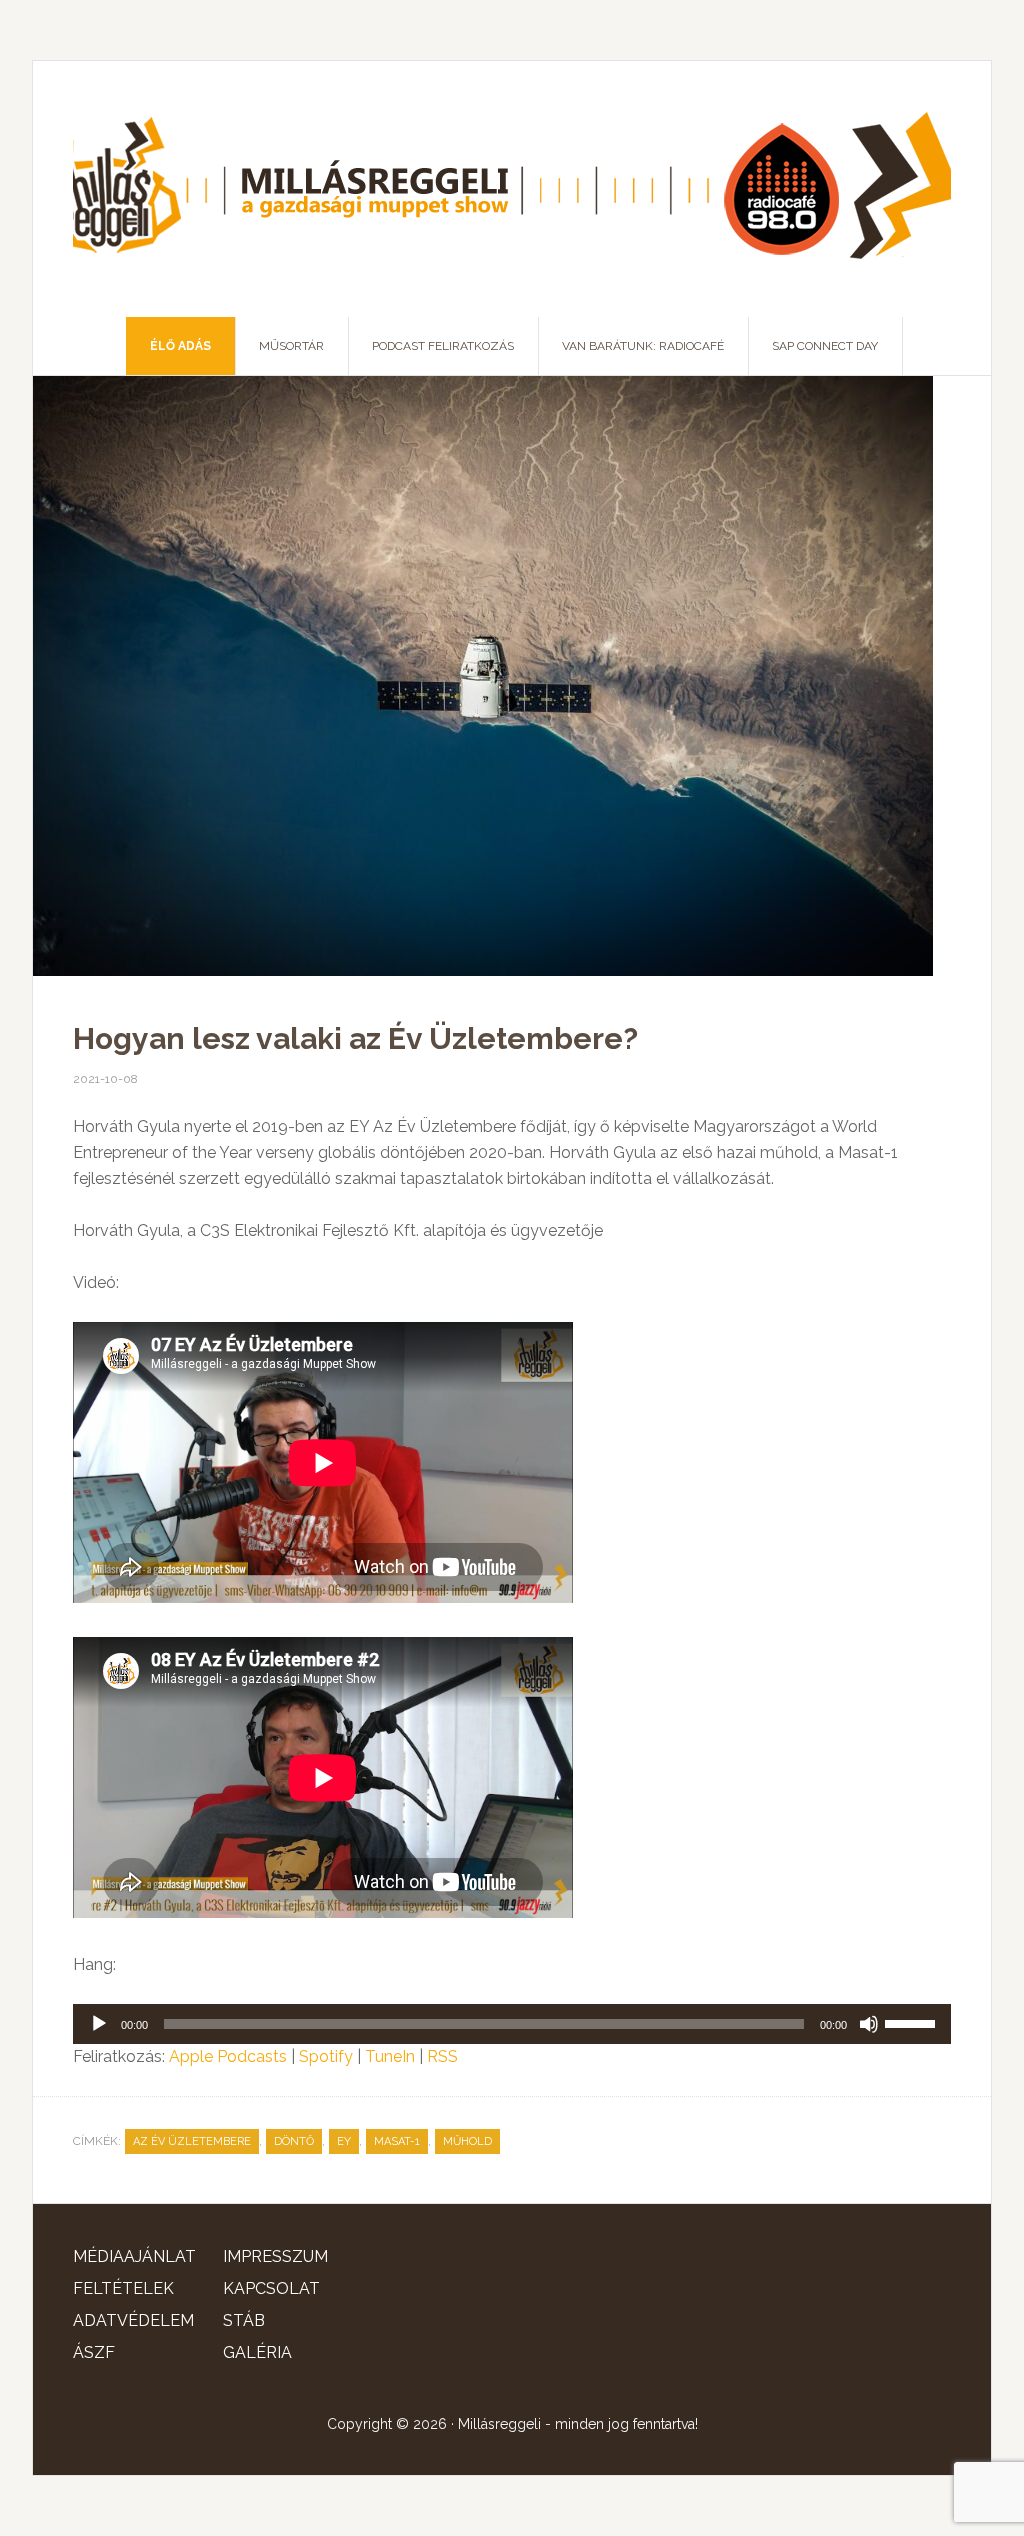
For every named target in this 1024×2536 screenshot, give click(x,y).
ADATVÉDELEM (133, 2320)
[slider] (913, 2022)
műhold (467, 2141)
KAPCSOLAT (271, 2288)
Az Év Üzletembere (192, 2141)
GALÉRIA (257, 2352)
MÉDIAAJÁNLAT (134, 2256)
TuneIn (390, 2056)
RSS (442, 2056)
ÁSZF (94, 2352)
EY (344, 2141)
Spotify (326, 2056)
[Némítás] (869, 2024)
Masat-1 (397, 2141)
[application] (512, 2024)
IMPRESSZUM (275, 2256)
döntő (294, 2141)
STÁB (244, 2320)
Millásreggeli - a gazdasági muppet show (512, 189)
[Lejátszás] (99, 2024)
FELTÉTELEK (123, 2288)
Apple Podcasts (228, 2056)
